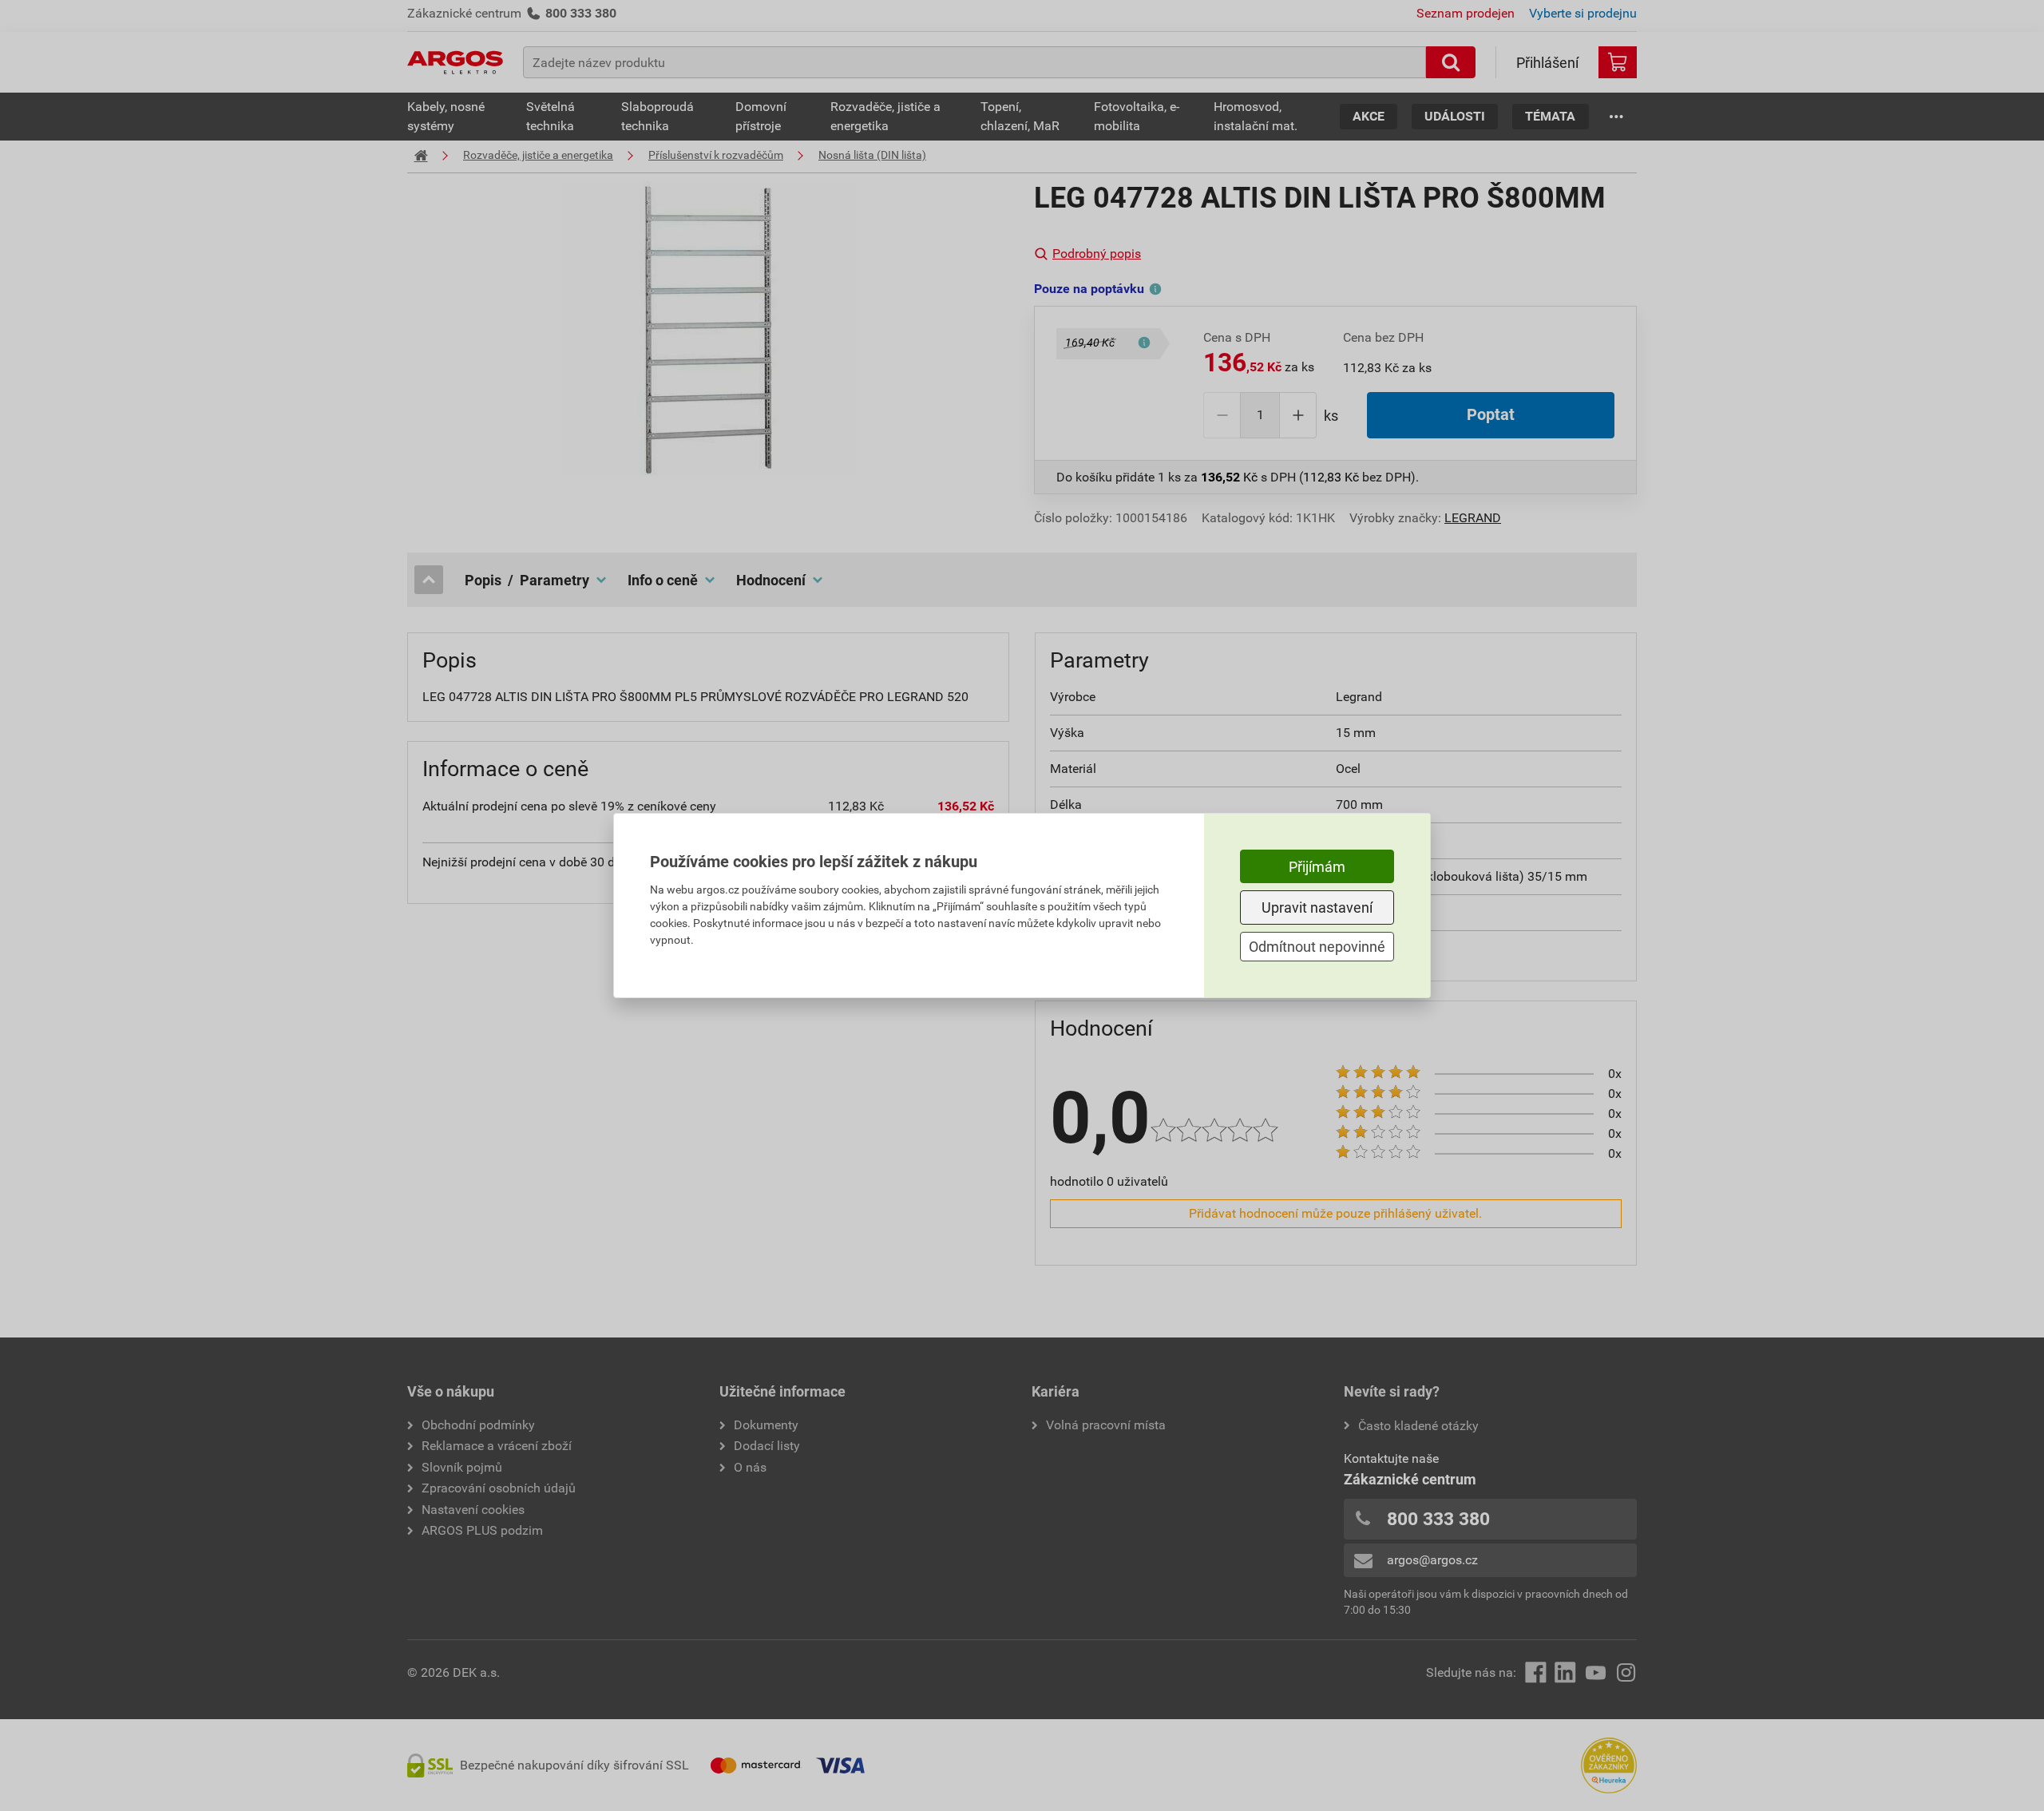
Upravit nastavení (1317, 907)
